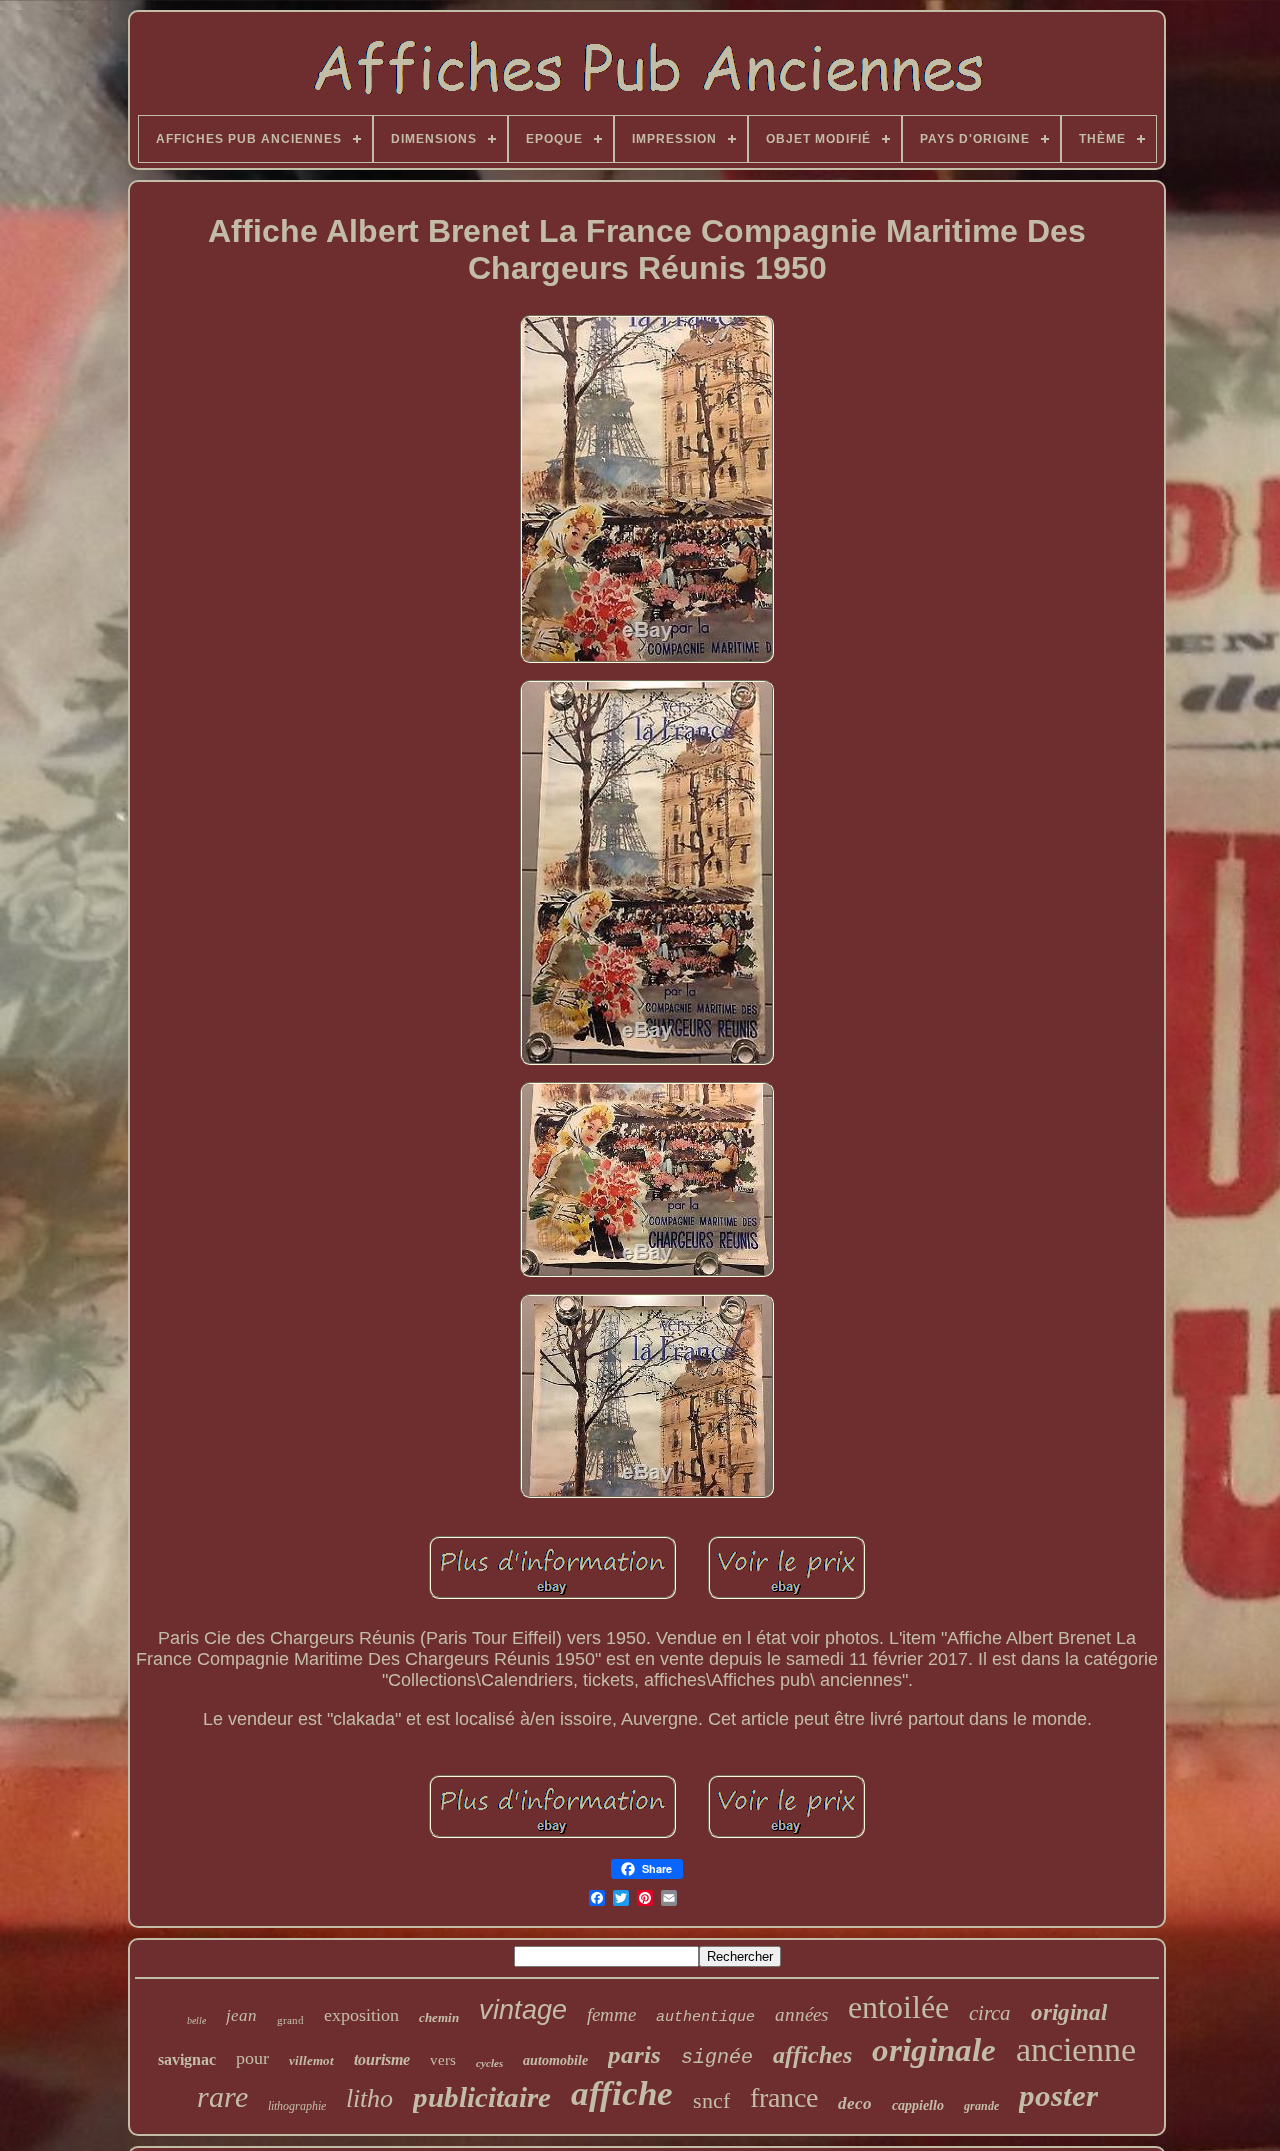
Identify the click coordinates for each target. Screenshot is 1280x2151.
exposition (361, 2015)
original (1069, 2012)
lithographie (297, 2106)
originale (934, 2050)
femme (611, 2014)
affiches (812, 2055)
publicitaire (482, 2097)
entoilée (898, 2007)
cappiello (918, 2105)
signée (717, 2057)
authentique (705, 2017)
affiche (622, 2093)
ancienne (1076, 2049)
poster (1058, 2095)
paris (634, 2054)
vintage (523, 2010)
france (784, 2097)
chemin (439, 2017)
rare (222, 2096)
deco (855, 2103)
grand (290, 2020)
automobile (555, 2060)
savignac (187, 2059)
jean (241, 2015)
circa (990, 2013)
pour (252, 2058)
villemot (311, 2060)
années (801, 2014)
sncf (711, 2100)
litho (369, 2098)
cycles (489, 2063)
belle (196, 2020)
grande (981, 2106)
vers (443, 2060)
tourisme (382, 2059)
